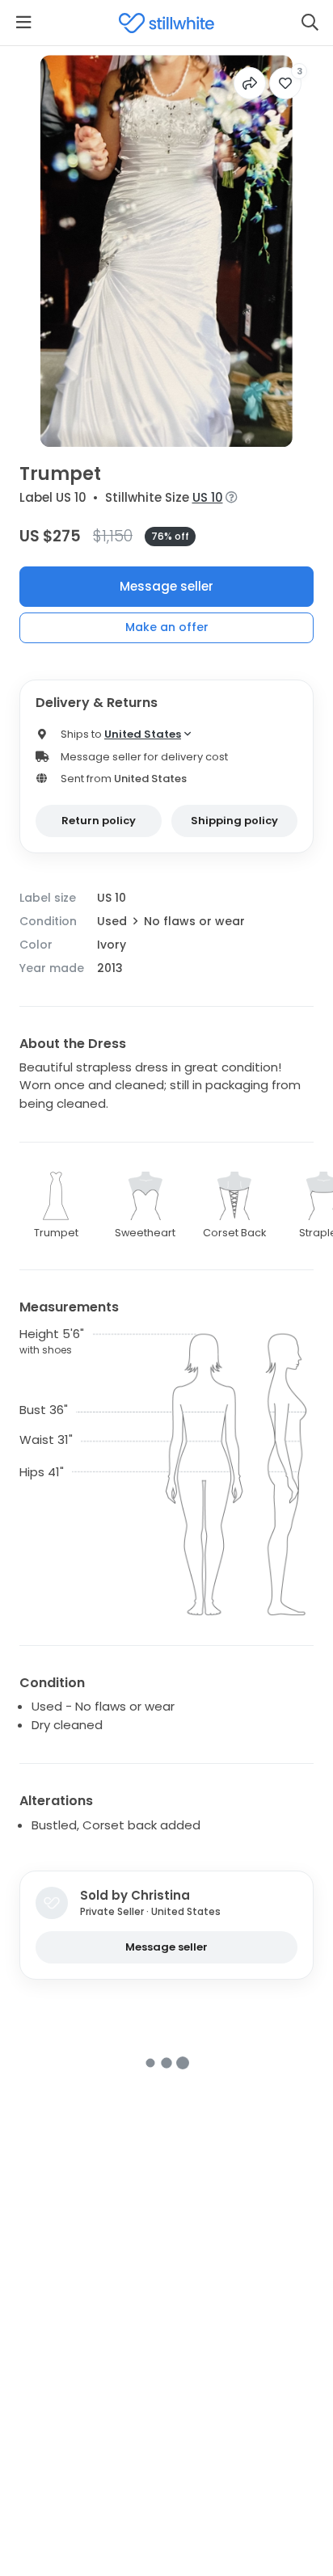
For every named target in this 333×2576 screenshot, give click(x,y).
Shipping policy (234, 821)
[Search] (310, 23)
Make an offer (167, 627)
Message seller (166, 586)
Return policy (99, 821)
